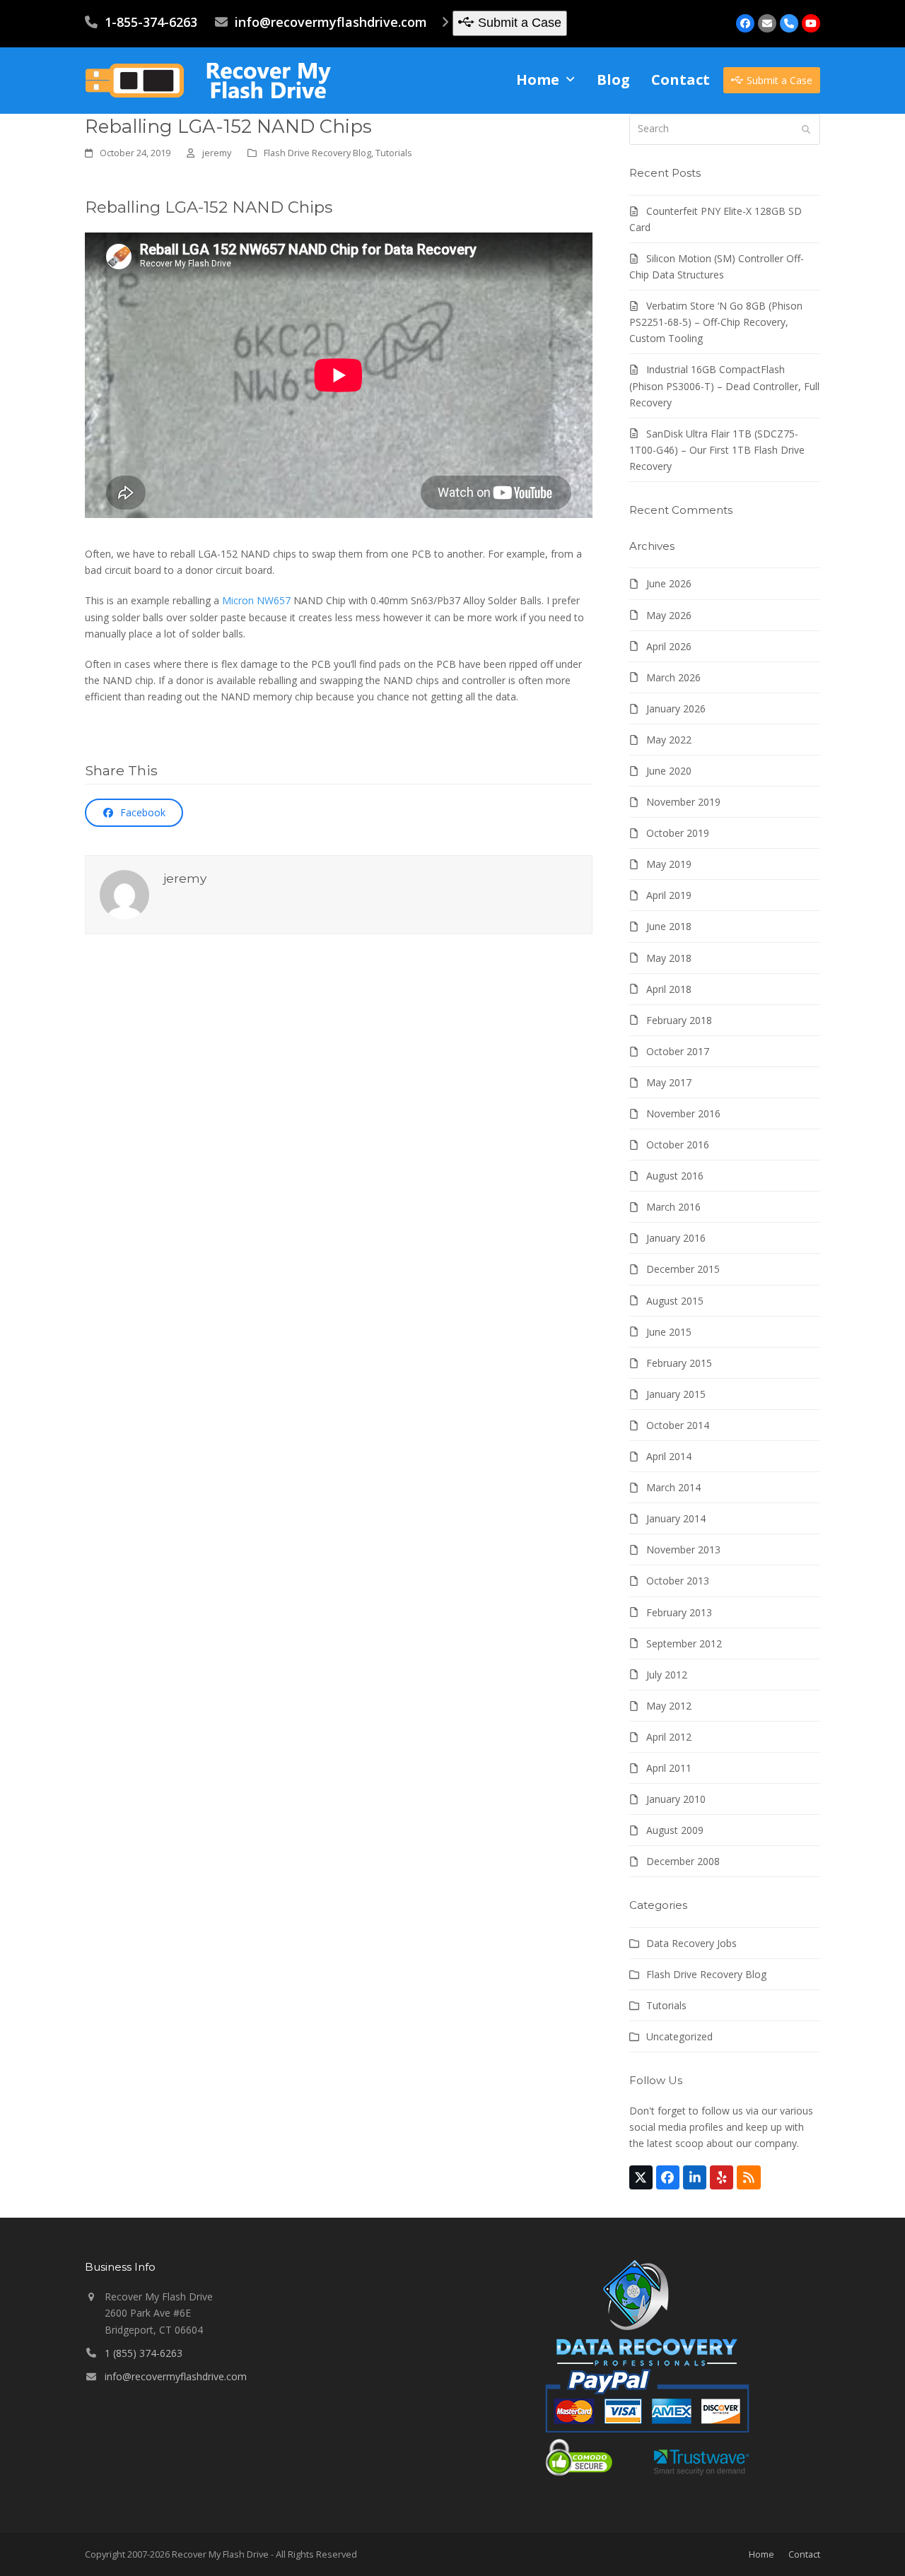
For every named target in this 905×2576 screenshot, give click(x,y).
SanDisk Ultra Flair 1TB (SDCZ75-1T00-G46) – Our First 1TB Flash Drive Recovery (717, 450)
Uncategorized (679, 2036)
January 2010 (676, 1799)
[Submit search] (806, 129)
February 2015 (679, 1363)
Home (761, 2554)
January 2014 (676, 1518)
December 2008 (683, 1861)
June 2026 (669, 583)
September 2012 (684, 1643)
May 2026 (669, 615)
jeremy (217, 153)
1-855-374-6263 (151, 22)
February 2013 (679, 1612)
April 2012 (669, 1737)
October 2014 (678, 1425)
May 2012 (669, 1706)
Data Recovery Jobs (691, 1943)
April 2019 (669, 895)
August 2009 (675, 1830)
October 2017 (678, 1051)
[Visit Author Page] (124, 893)
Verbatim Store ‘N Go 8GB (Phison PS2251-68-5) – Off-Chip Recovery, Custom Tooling (716, 322)
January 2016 (676, 1238)
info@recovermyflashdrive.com (331, 22)
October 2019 (678, 833)
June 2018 (669, 926)
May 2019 (669, 864)
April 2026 (669, 646)
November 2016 (683, 1113)
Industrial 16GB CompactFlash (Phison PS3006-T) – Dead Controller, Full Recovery (724, 386)
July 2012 (667, 1675)
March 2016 (673, 1207)
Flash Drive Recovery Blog (317, 153)
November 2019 (683, 802)
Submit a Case (520, 23)
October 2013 (678, 1581)
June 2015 (669, 1332)
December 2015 (683, 1269)
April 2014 (669, 1456)
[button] (134, 813)
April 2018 (669, 989)
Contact (804, 2554)
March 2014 (673, 1487)
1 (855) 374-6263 (144, 2353)
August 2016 (675, 1176)
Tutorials (394, 153)
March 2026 (673, 677)
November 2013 (683, 1549)
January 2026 (676, 708)
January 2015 (676, 1394)
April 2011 (669, 1768)
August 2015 (675, 1301)
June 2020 (669, 771)
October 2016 (678, 1145)
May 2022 (669, 740)
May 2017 (669, 1082)
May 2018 (669, 958)
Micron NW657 (256, 600)
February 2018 (679, 1020)
